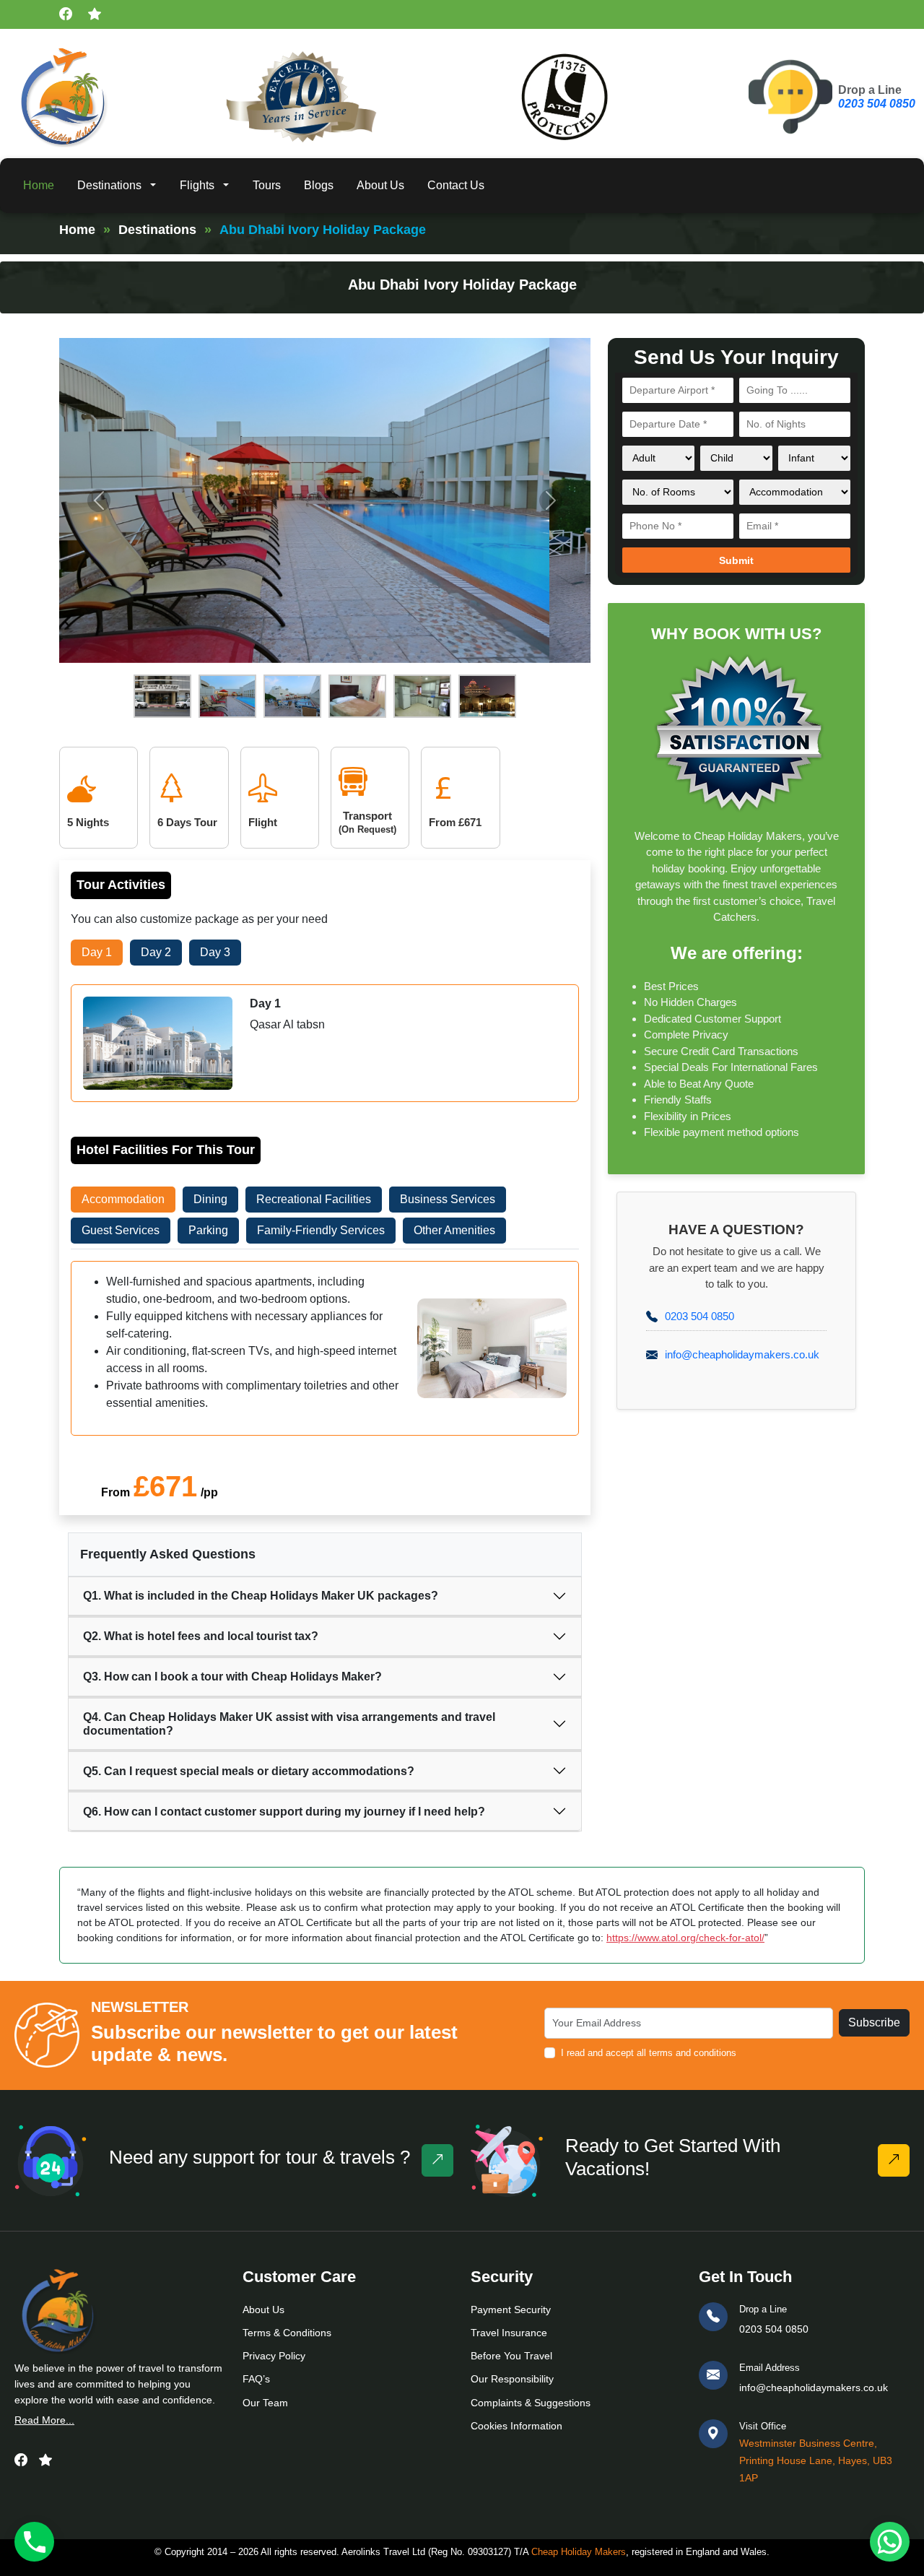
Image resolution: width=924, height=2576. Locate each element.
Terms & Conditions (287, 2333)
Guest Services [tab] (121, 1230)
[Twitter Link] (45, 2460)
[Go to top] (437, 2160)
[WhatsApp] (890, 2542)
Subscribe (874, 2022)
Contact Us (456, 185)
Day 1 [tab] (97, 952)
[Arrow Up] (894, 2160)
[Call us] (34, 2542)
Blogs (319, 185)
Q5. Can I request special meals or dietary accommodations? (249, 1771)
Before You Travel (511, 2356)
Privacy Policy (274, 2356)
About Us (380, 185)
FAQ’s (256, 2379)
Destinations (109, 185)
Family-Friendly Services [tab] (321, 1230)
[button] (155, 186)
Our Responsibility (512, 2379)
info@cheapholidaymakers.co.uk (742, 1354)
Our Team (265, 2403)
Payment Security (511, 2310)
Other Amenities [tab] (454, 1230)
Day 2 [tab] (156, 952)
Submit (736, 560)
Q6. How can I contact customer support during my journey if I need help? (284, 1812)
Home (39, 185)
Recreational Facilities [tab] (314, 1199)
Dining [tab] (210, 1199)
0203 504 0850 (877, 104)
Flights (197, 185)
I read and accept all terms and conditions (649, 2053)
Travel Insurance (509, 2333)
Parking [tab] (208, 1230)
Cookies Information (517, 2426)
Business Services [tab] (448, 1199)
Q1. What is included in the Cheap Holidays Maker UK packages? (261, 1596)
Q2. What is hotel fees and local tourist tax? (201, 1636)
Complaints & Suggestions (531, 2403)
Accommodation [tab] (123, 1199)
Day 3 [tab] (215, 952)
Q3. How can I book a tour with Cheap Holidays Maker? (232, 1677)
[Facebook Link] (21, 2460)
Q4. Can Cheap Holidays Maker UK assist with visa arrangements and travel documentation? (289, 1724)
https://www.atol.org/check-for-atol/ (685, 1938)
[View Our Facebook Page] (68, 15)
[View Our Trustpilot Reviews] (97, 15)
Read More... (44, 2420)
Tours (267, 185)
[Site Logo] (63, 97)
